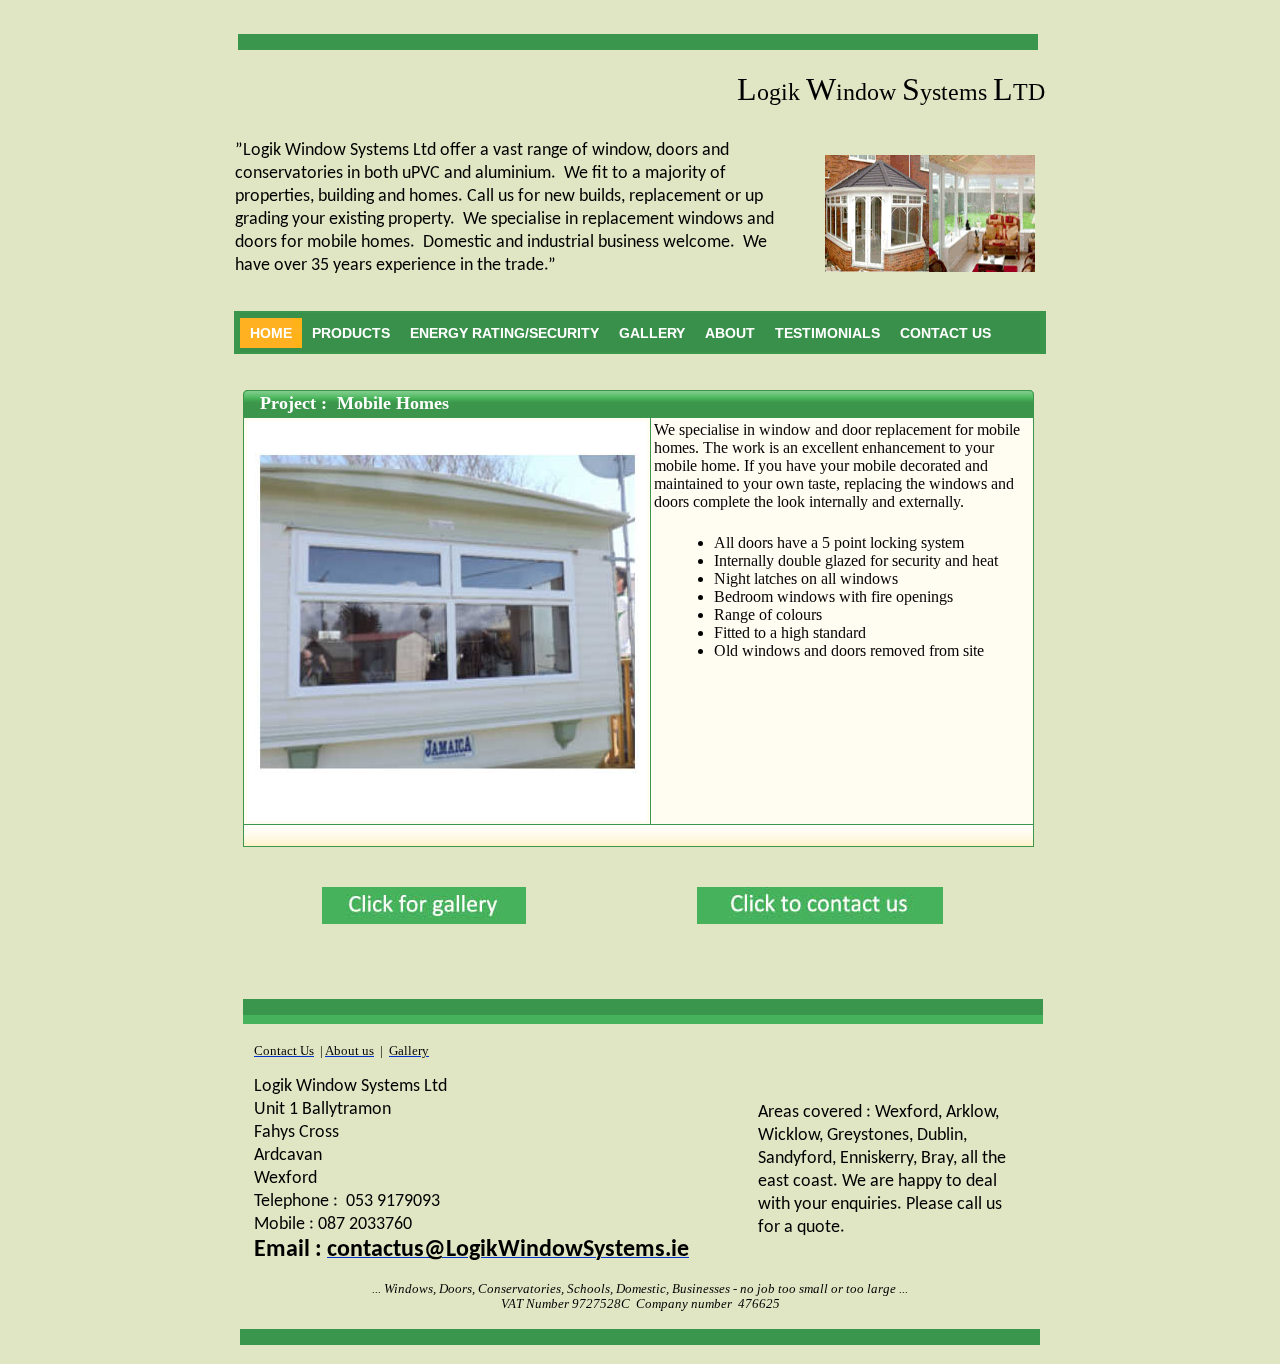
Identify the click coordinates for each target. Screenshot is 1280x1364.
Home (271, 333)
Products (351, 333)
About (730, 333)
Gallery (652, 333)
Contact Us (945, 333)
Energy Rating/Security (504, 333)
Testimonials (827, 333)
